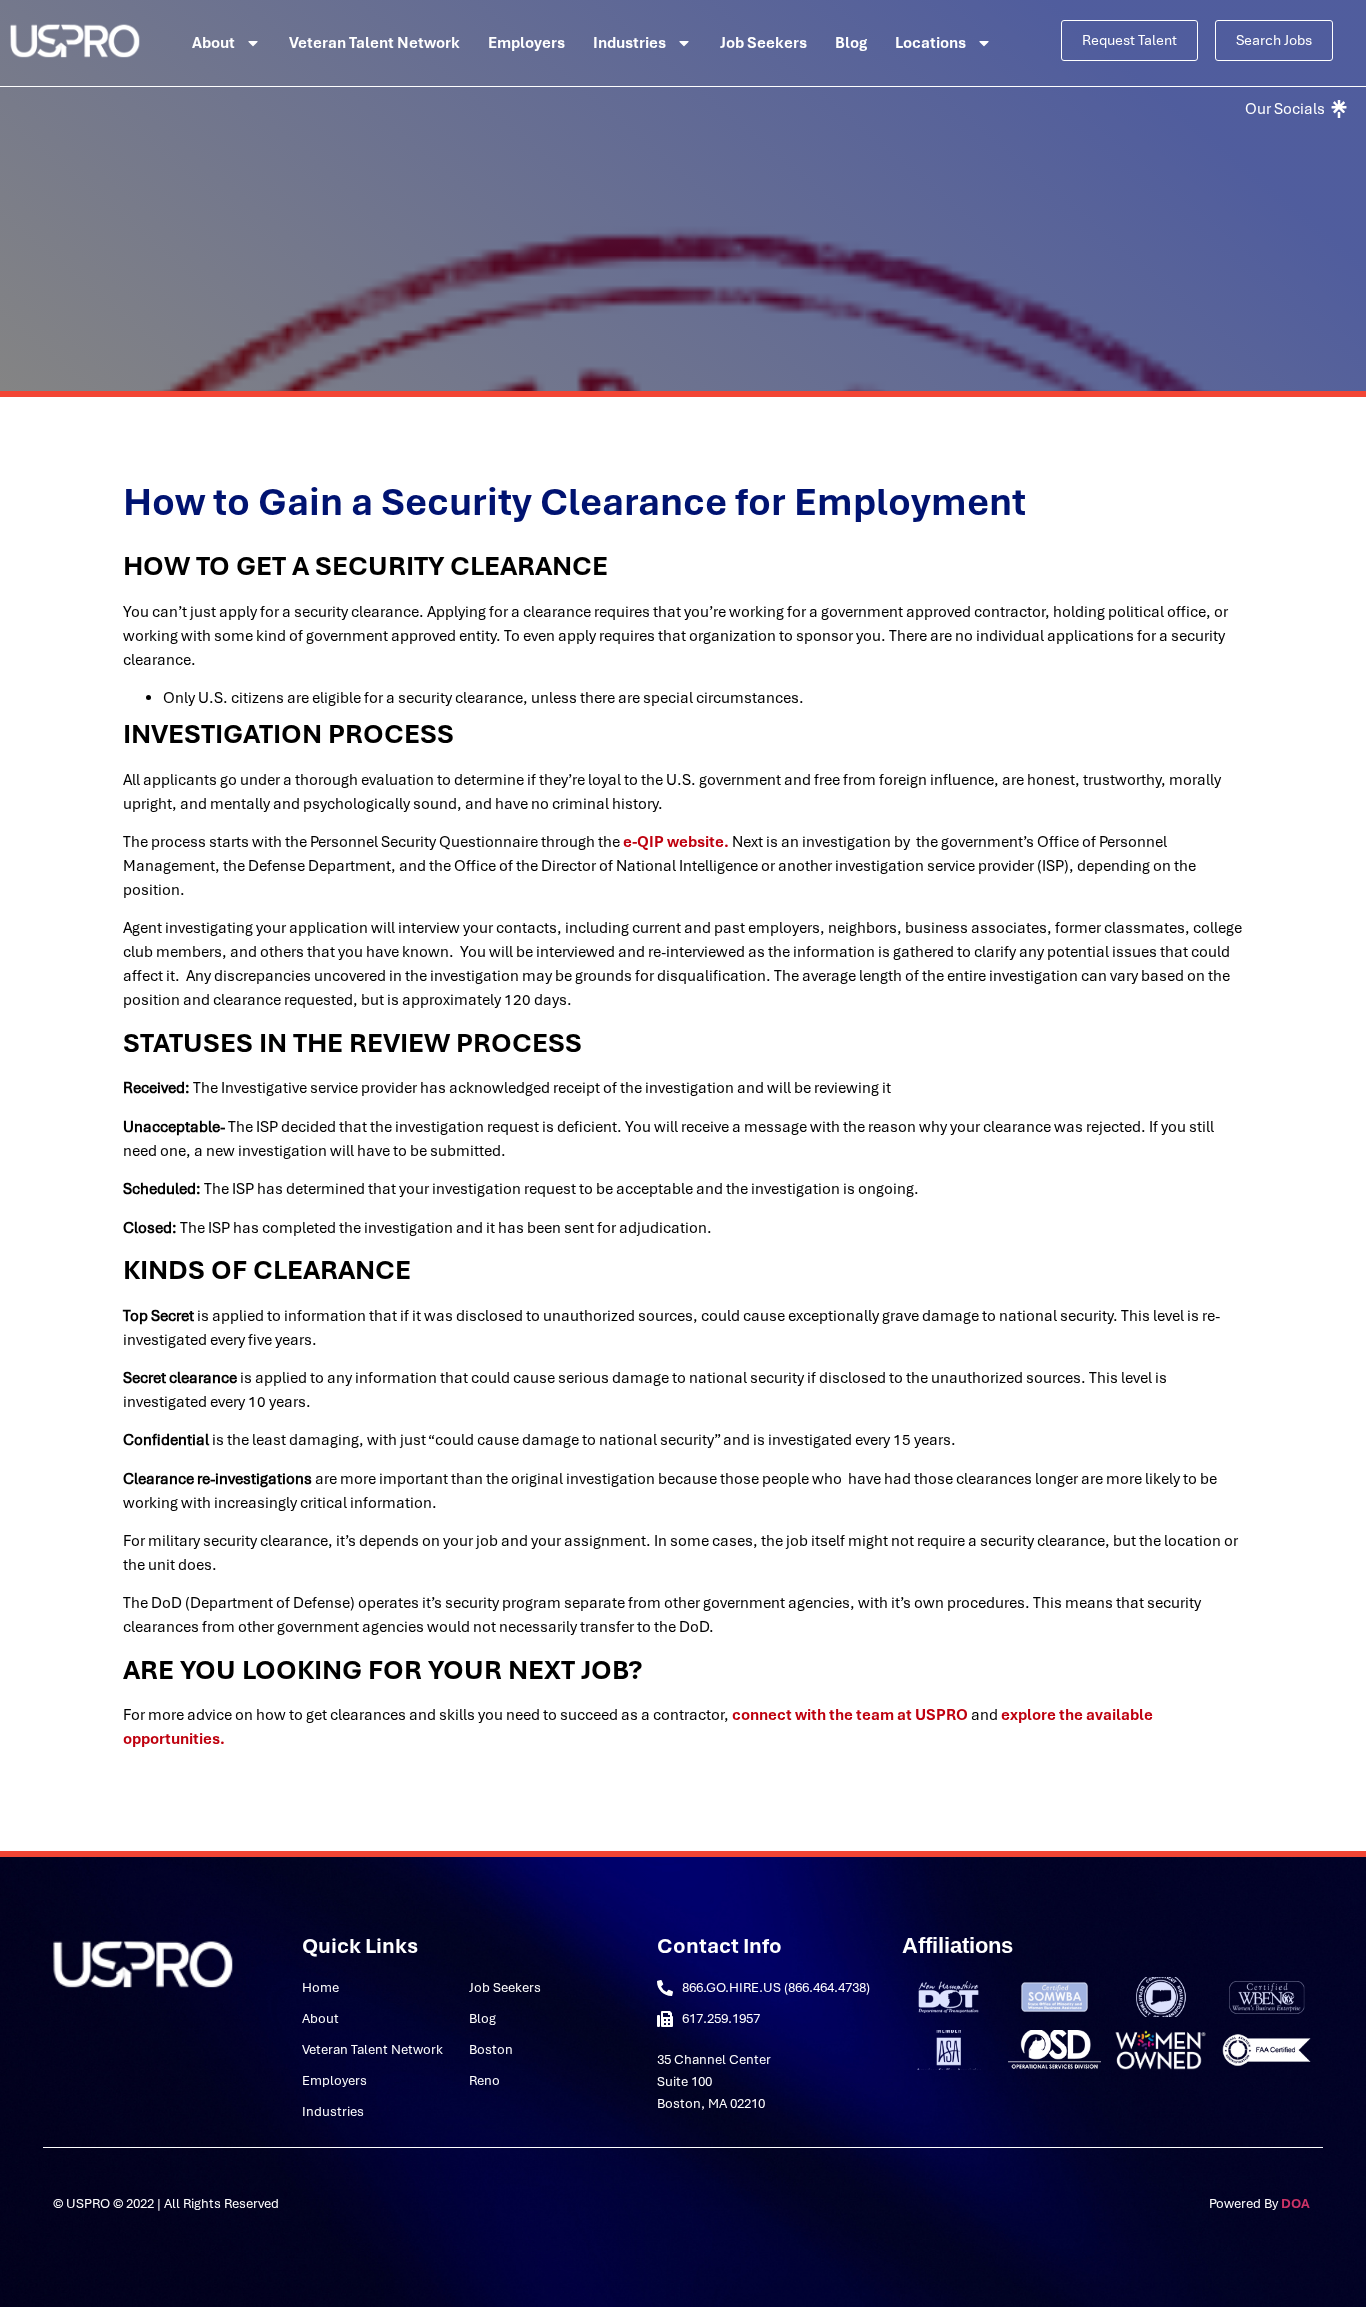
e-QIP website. (676, 842)
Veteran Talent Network (374, 43)
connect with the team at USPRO (850, 1715)
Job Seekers (763, 43)
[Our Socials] (1294, 109)
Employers (526, 43)
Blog (851, 43)
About (213, 43)
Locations (930, 43)
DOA (1297, 2203)
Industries (629, 43)
